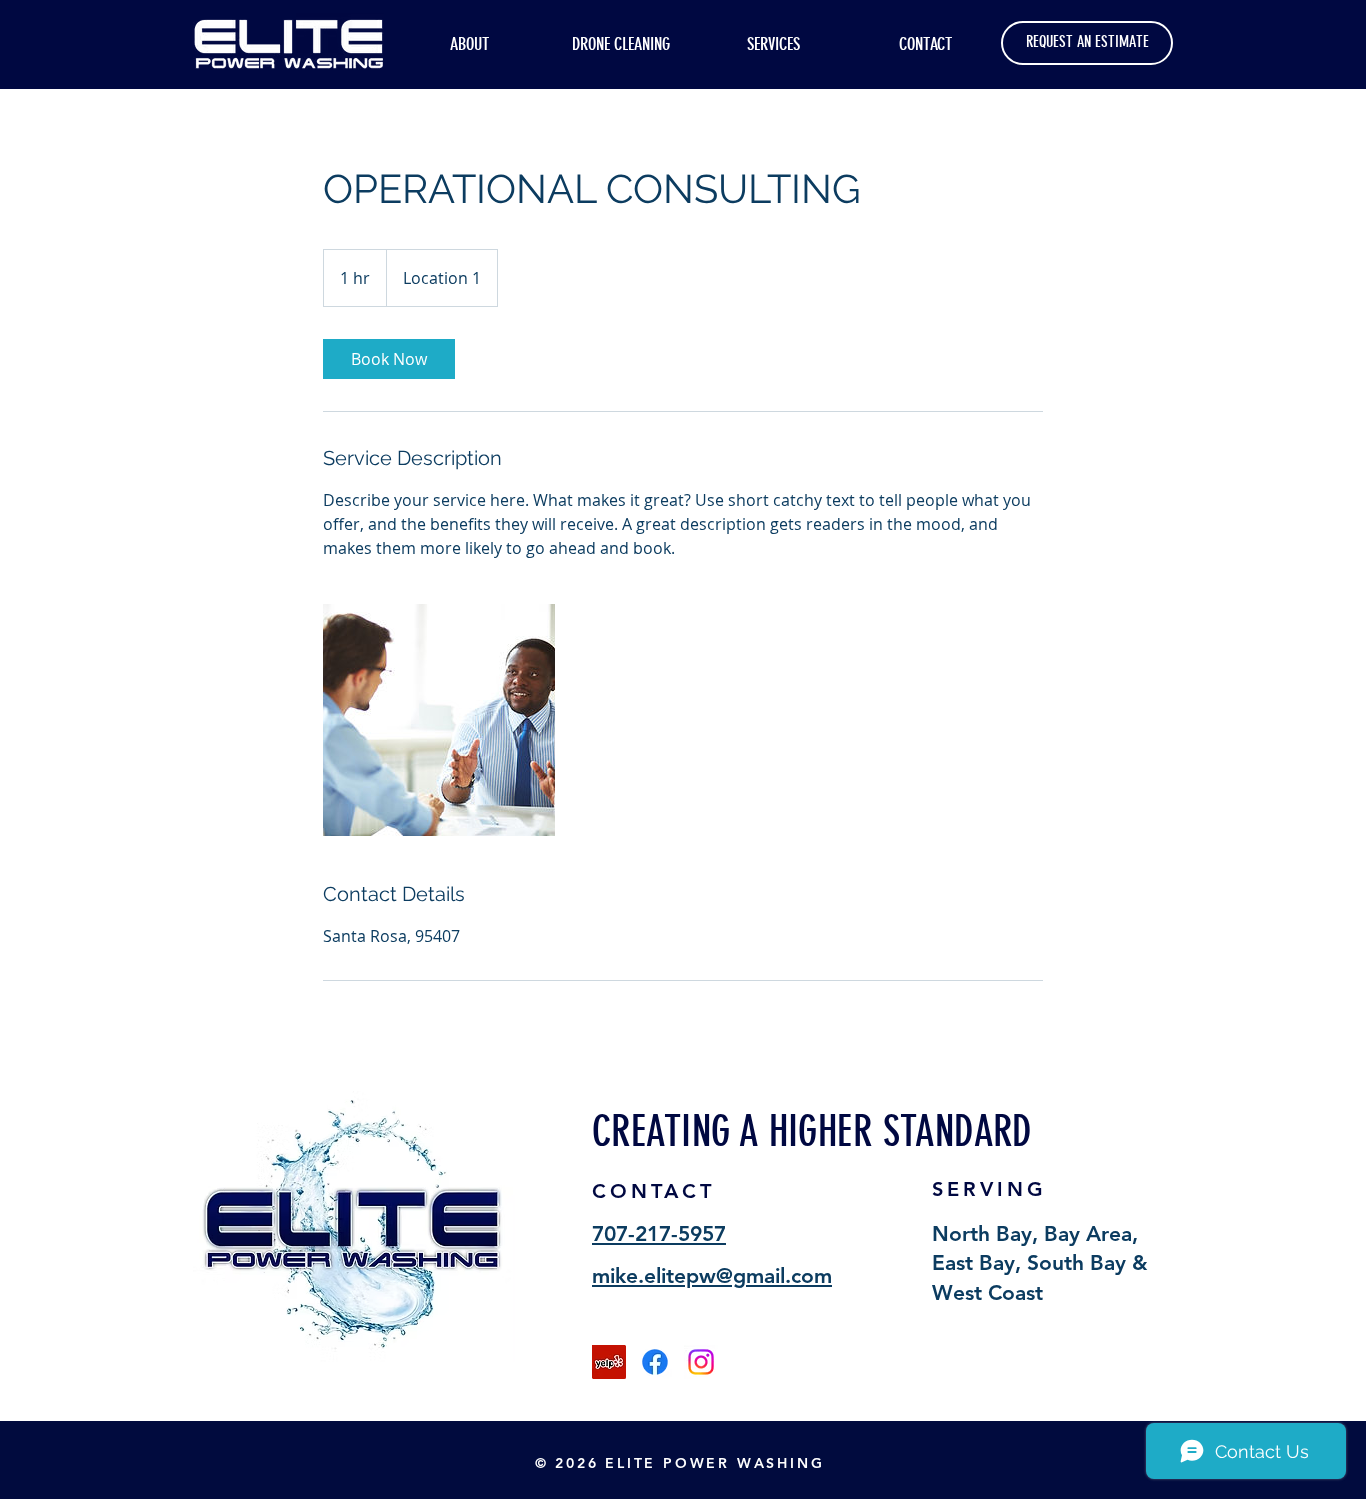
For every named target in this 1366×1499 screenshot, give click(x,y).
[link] (389, 359)
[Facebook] (655, 1362)
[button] (773, 43)
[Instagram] (701, 1362)
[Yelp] (609, 1362)
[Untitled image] (439, 720)
